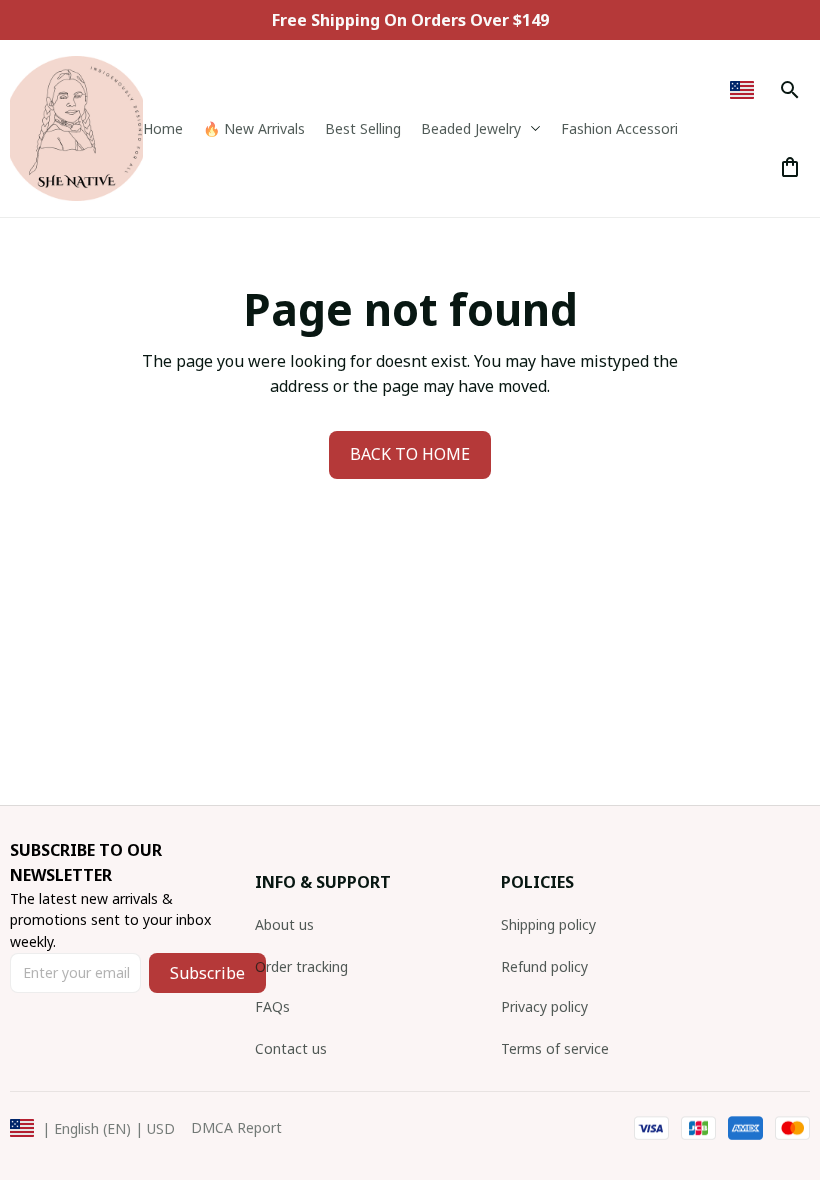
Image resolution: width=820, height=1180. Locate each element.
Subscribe (207, 973)
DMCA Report (236, 1127)
